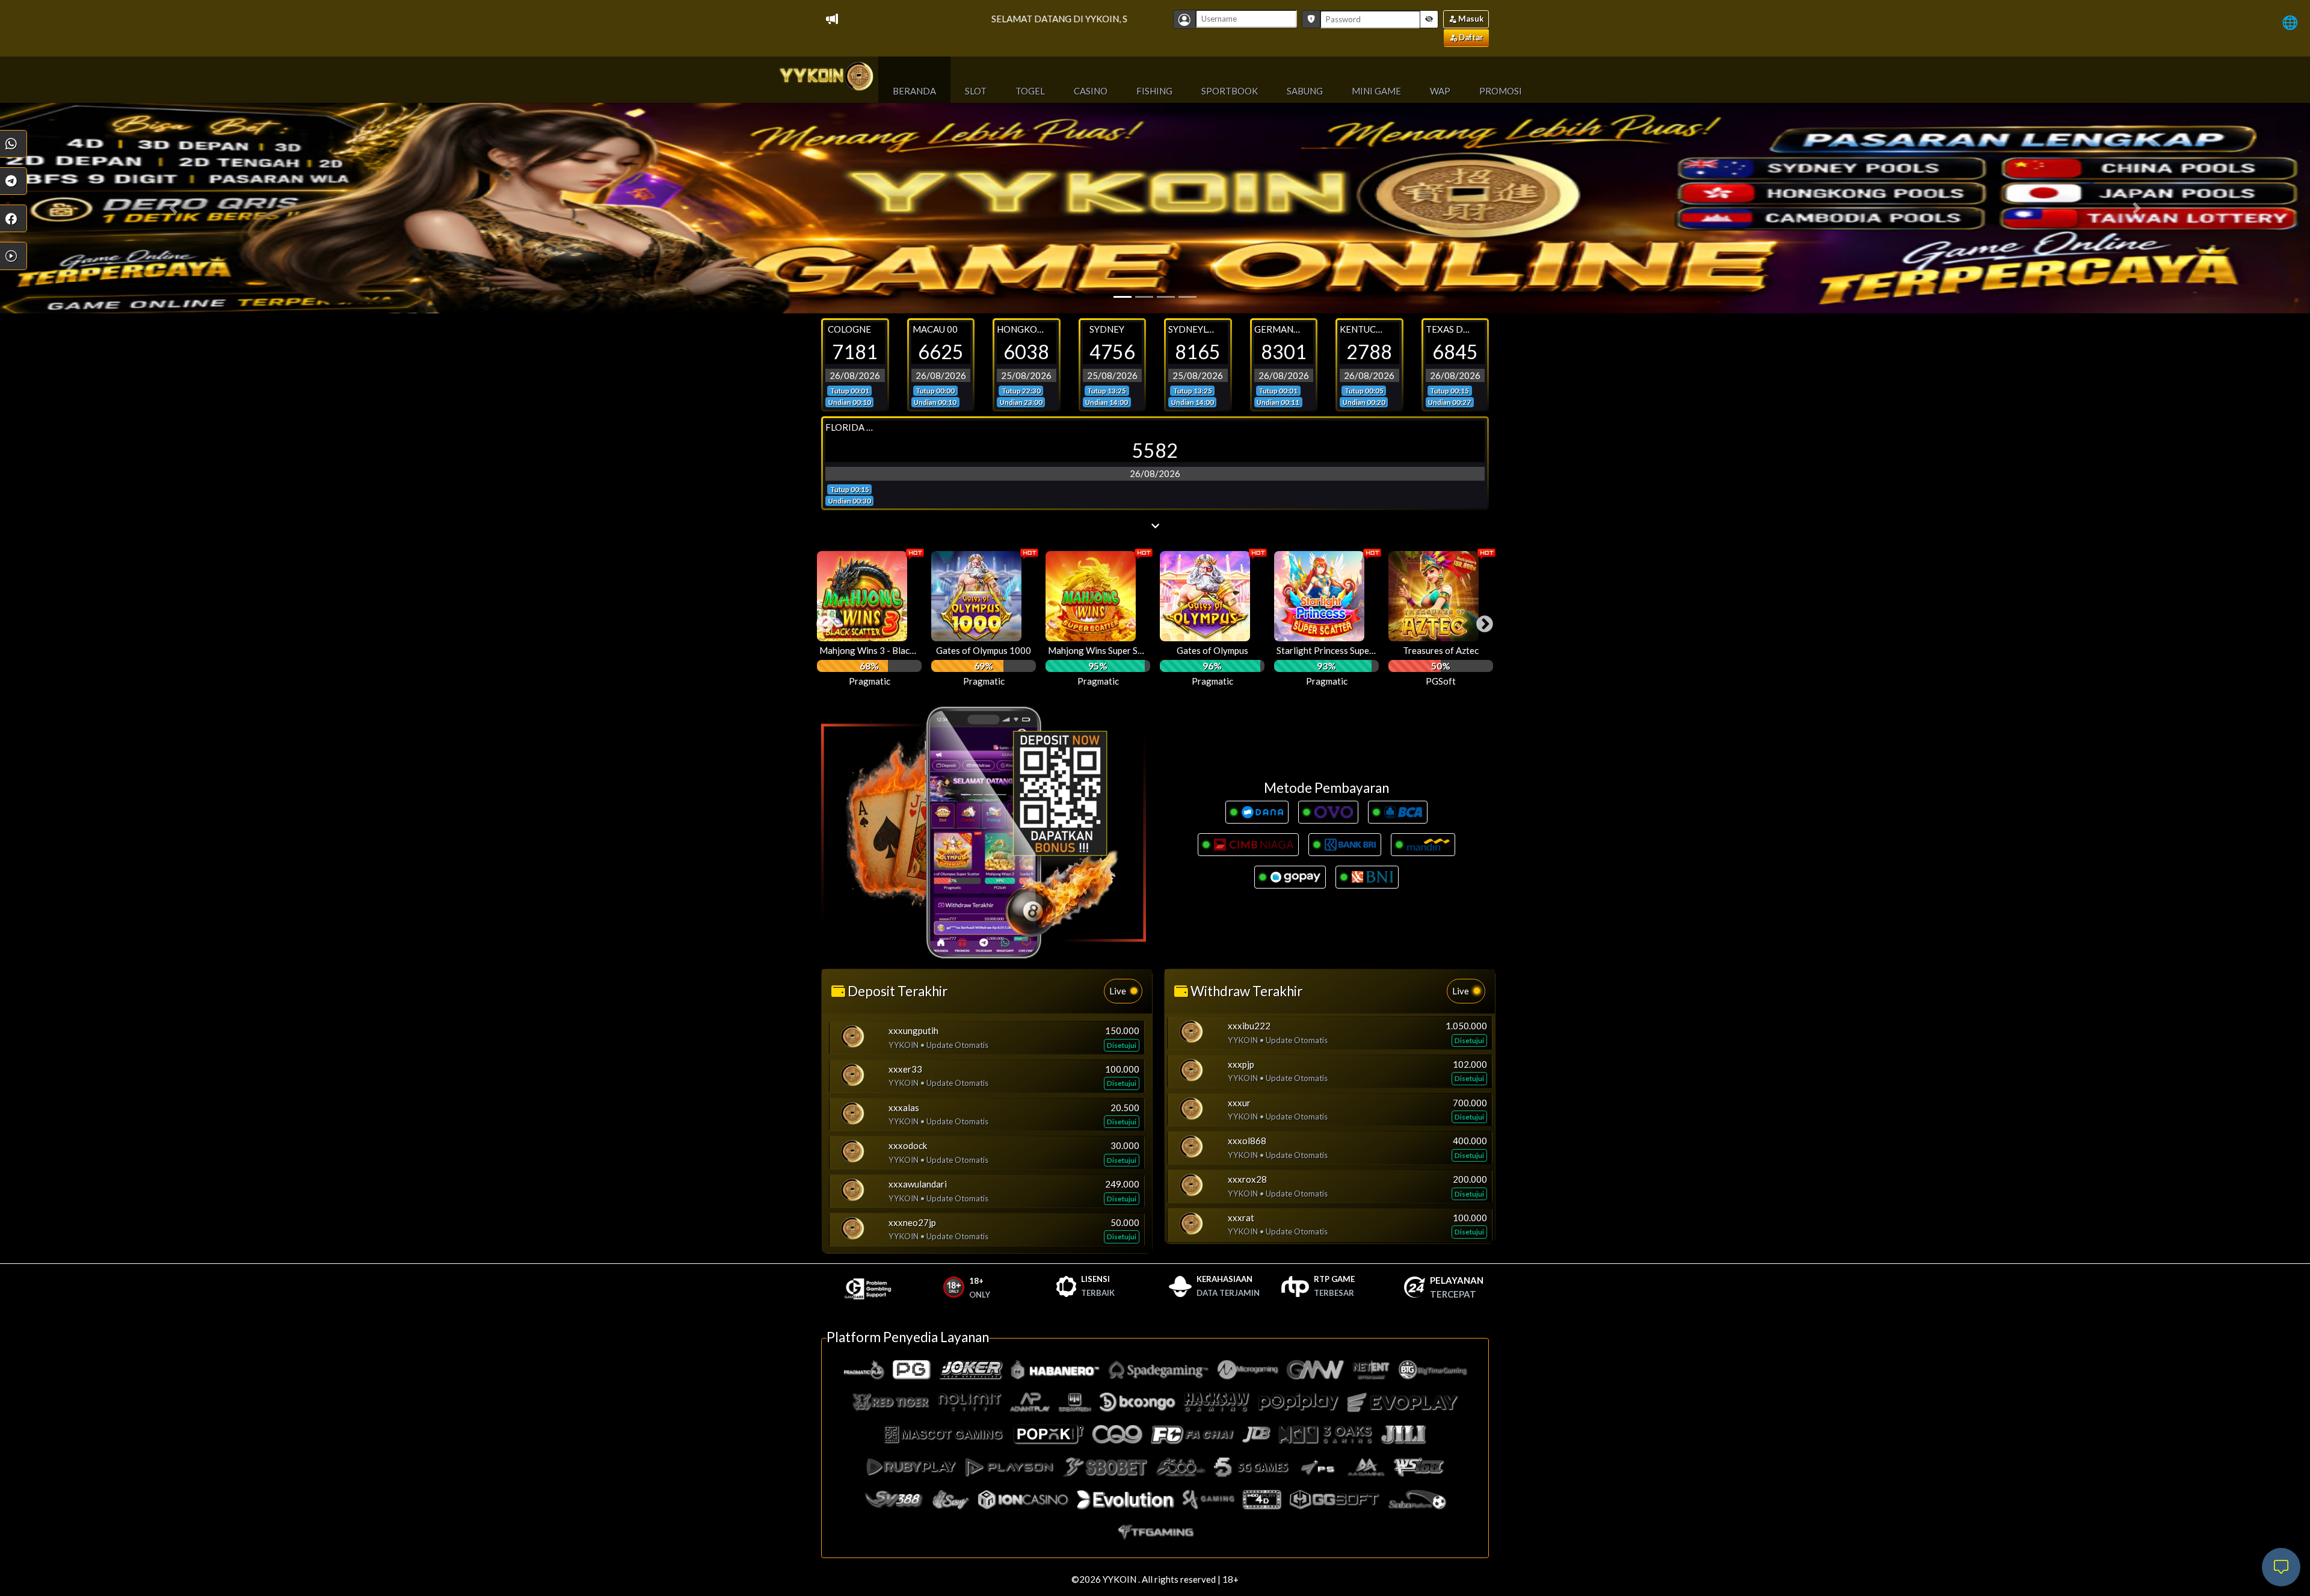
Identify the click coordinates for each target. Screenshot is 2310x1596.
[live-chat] (2281, 1567)
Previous (821, 621)
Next (1481, 621)
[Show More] (1155, 526)
